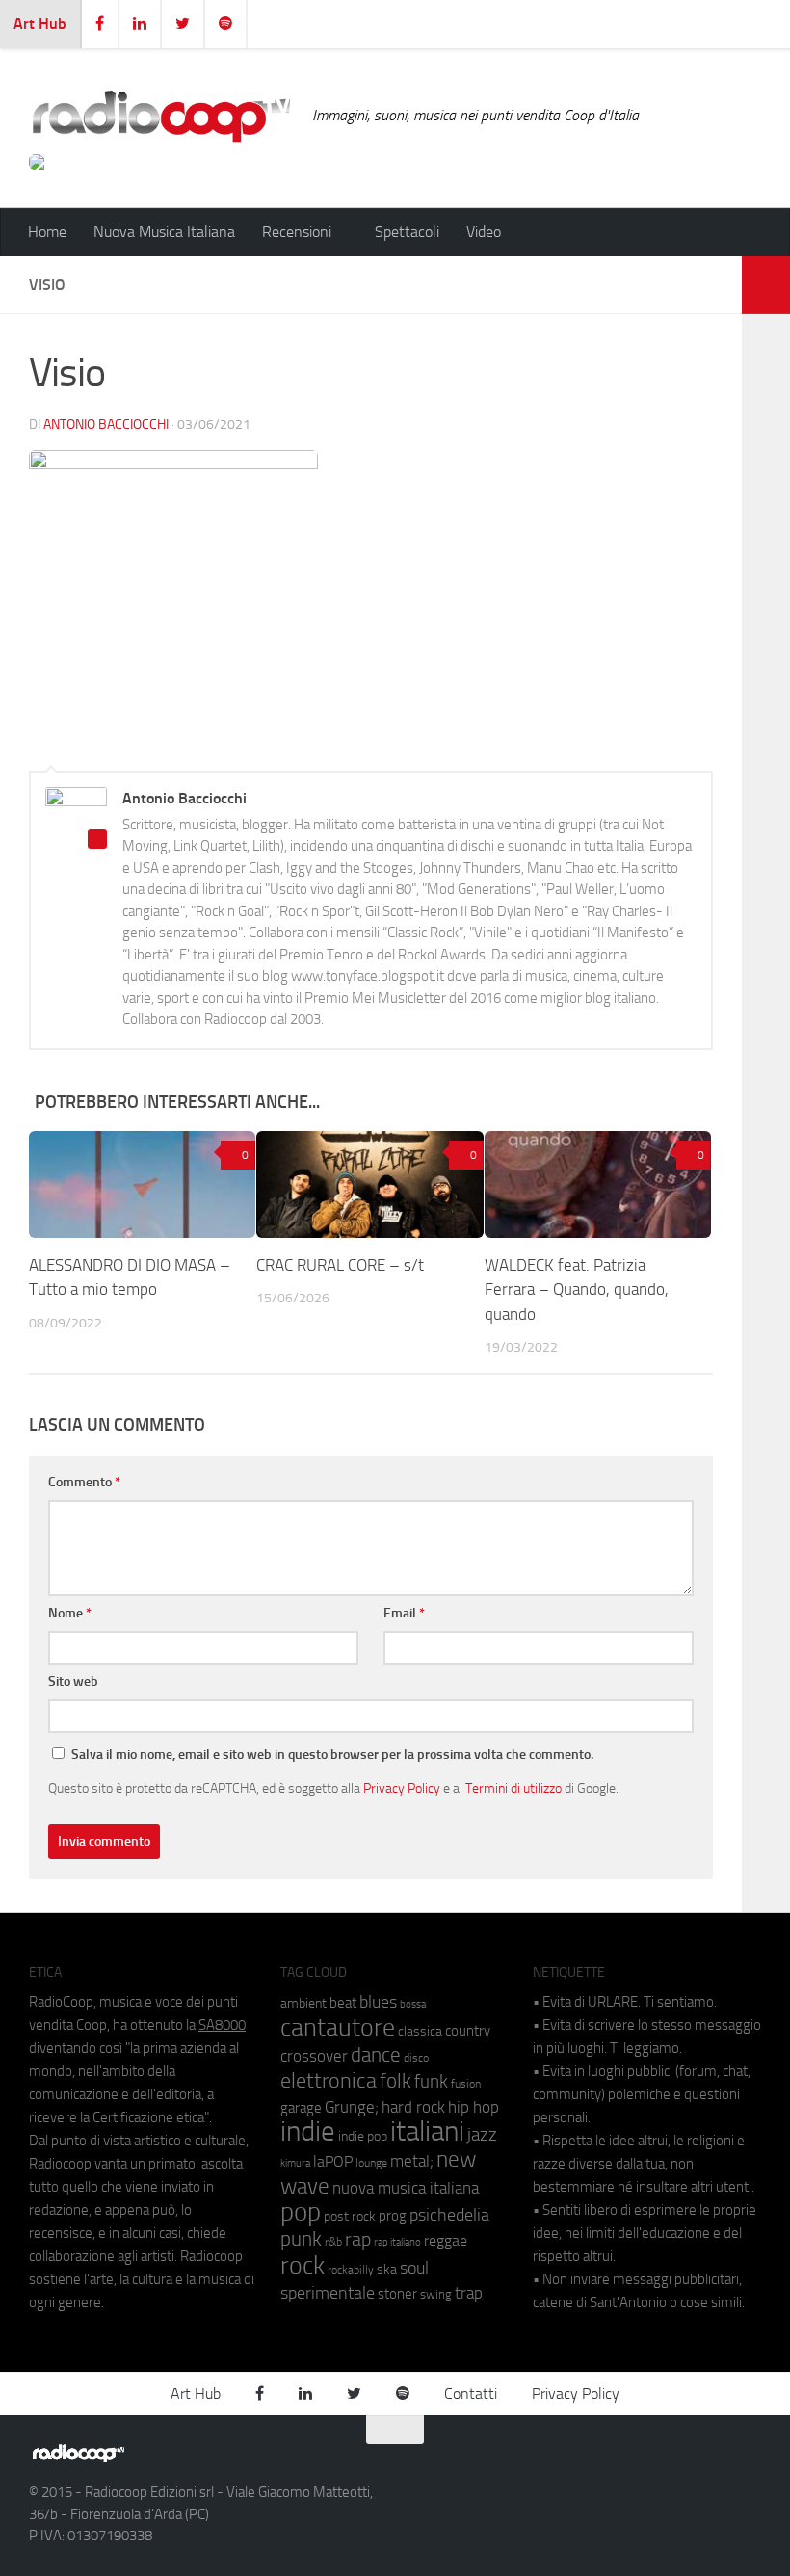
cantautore (338, 2027)
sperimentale (328, 2293)
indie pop (363, 2136)
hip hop (474, 2107)
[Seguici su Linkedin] (678, 2461)
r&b (333, 2241)
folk (395, 2081)
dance (376, 2054)
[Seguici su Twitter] (713, 2461)
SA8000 (222, 2025)
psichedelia (449, 2215)
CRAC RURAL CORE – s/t (340, 1265)
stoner (397, 2294)
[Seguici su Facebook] (644, 2461)
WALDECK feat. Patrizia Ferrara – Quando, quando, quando (577, 1289)
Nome (70, 1613)
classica (420, 2031)
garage (301, 2108)
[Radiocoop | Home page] (161, 116)
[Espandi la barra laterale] (766, 285)
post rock (350, 2216)
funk (431, 2082)
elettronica (329, 2080)
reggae (446, 2240)
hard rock (413, 2107)
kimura (295, 2163)
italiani (427, 2131)
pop (301, 2212)
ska (387, 2269)
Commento (84, 1482)
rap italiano (397, 2242)
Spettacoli (407, 232)
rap (358, 2239)
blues (378, 2002)
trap (469, 2293)
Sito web (73, 1682)
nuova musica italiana (406, 2188)
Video (484, 232)
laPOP (333, 2162)
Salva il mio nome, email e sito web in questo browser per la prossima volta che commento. (332, 1755)
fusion (466, 2083)
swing (436, 2294)
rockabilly (351, 2270)
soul (414, 2268)
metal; (412, 2161)
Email (404, 1613)
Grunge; (352, 2107)
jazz (482, 2135)
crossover (314, 2056)
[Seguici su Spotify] (748, 2461)
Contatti (471, 2393)
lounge (371, 2163)
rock (303, 2265)
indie (308, 2131)
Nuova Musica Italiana (164, 232)
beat (343, 2003)
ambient (303, 2003)
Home (47, 232)
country (468, 2031)
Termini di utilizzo (513, 1788)
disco (416, 2058)
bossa (413, 2004)
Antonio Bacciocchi (106, 424)
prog (393, 2216)
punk (301, 2239)
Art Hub (40, 24)
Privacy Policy (402, 1788)
